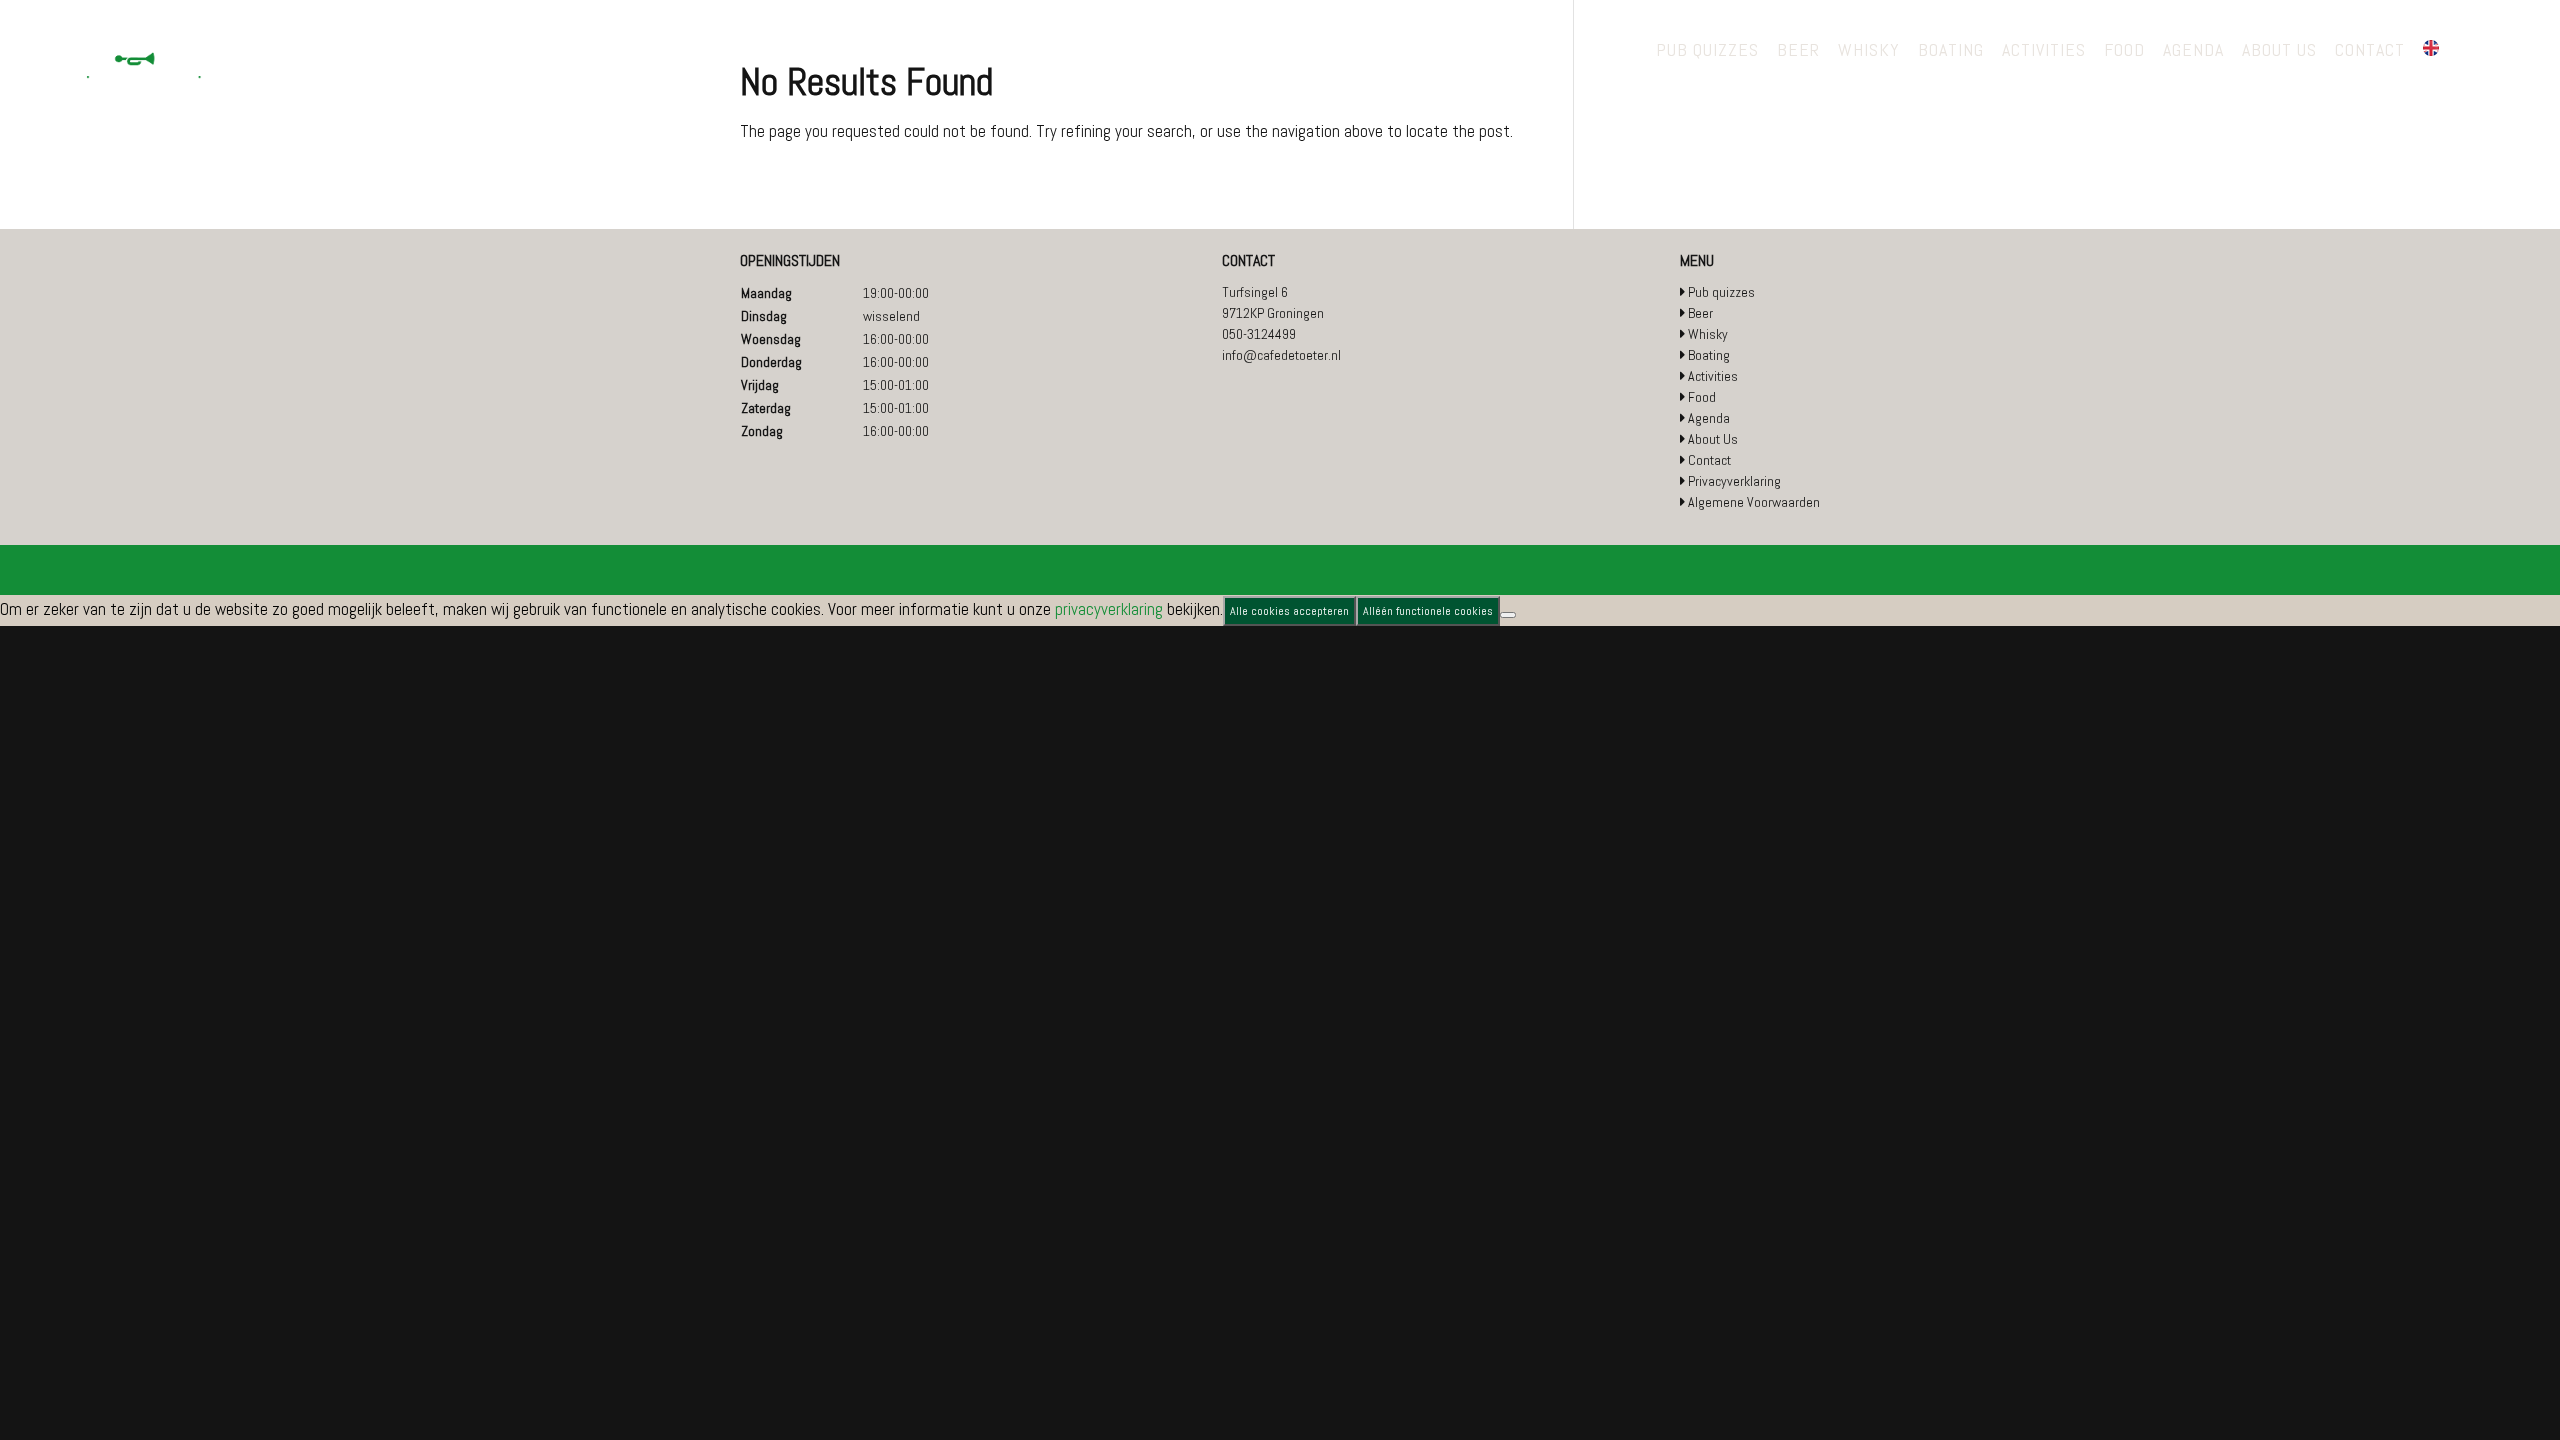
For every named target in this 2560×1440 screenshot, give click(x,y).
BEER (1798, 52)
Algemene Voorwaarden (1754, 502)
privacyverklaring (1109, 609)
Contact (1709, 460)
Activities (1713, 376)
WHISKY (1869, 52)
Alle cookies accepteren (1289, 611)
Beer (1700, 313)
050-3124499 (1259, 334)
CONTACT (2370, 52)
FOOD (2124, 52)
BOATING (1951, 52)
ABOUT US (2279, 52)
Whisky (1708, 334)
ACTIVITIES (2044, 52)
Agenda (1709, 418)
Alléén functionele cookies (1428, 611)
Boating (1709, 355)
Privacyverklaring (1734, 481)
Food (1702, 397)
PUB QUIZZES (1707, 52)
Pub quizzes (1721, 292)
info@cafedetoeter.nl (1281, 355)
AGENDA (2193, 52)
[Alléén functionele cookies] (1508, 615)
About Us (1713, 439)
